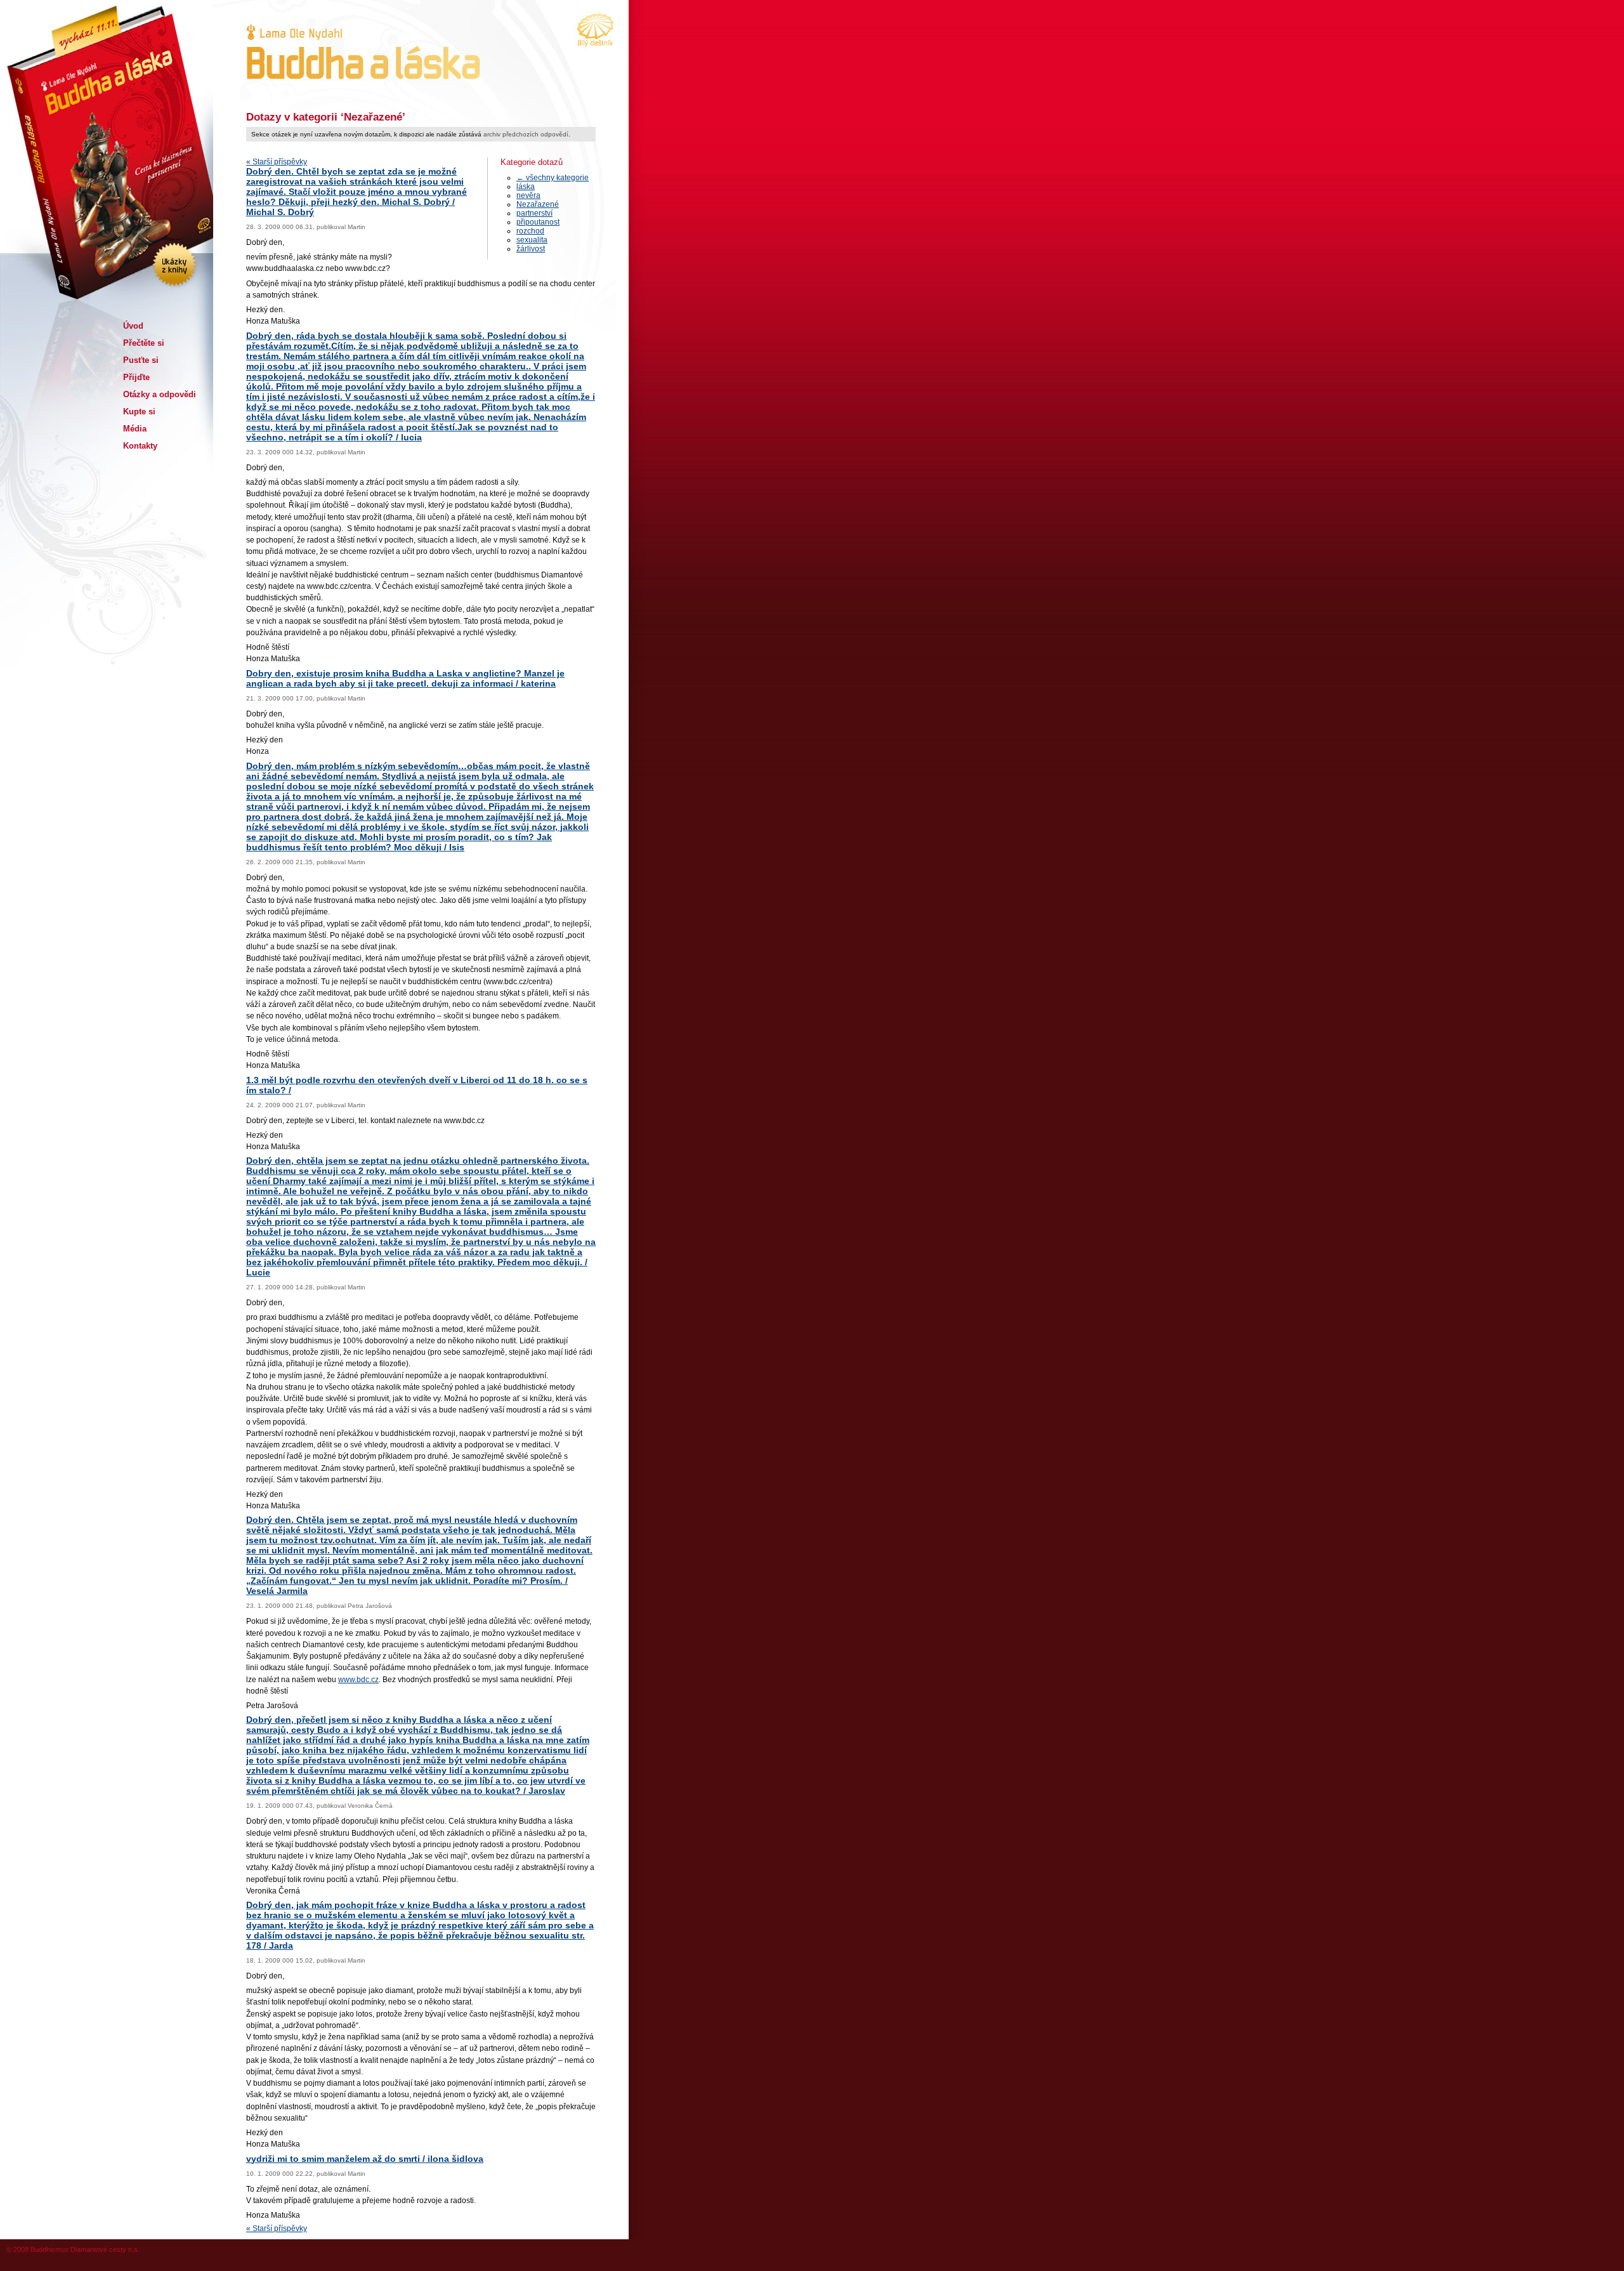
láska (526, 187)
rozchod (530, 231)
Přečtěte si (144, 343)
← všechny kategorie (553, 178)
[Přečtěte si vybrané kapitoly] (168, 238)
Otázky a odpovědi (160, 394)
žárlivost (531, 249)
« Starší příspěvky (277, 162)
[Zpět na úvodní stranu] (359, 54)
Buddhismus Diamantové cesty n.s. (85, 2249)
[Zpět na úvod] (105, 108)
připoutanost (538, 222)
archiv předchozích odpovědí (526, 134)
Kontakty (140, 446)
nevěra (528, 195)
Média (135, 429)
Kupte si (139, 411)
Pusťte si (141, 360)
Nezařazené (538, 204)
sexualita (532, 240)
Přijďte (136, 377)
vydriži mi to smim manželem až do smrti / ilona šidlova (365, 2159)
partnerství (534, 213)
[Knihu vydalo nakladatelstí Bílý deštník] (596, 32)
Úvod (133, 326)
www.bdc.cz (358, 1680)
